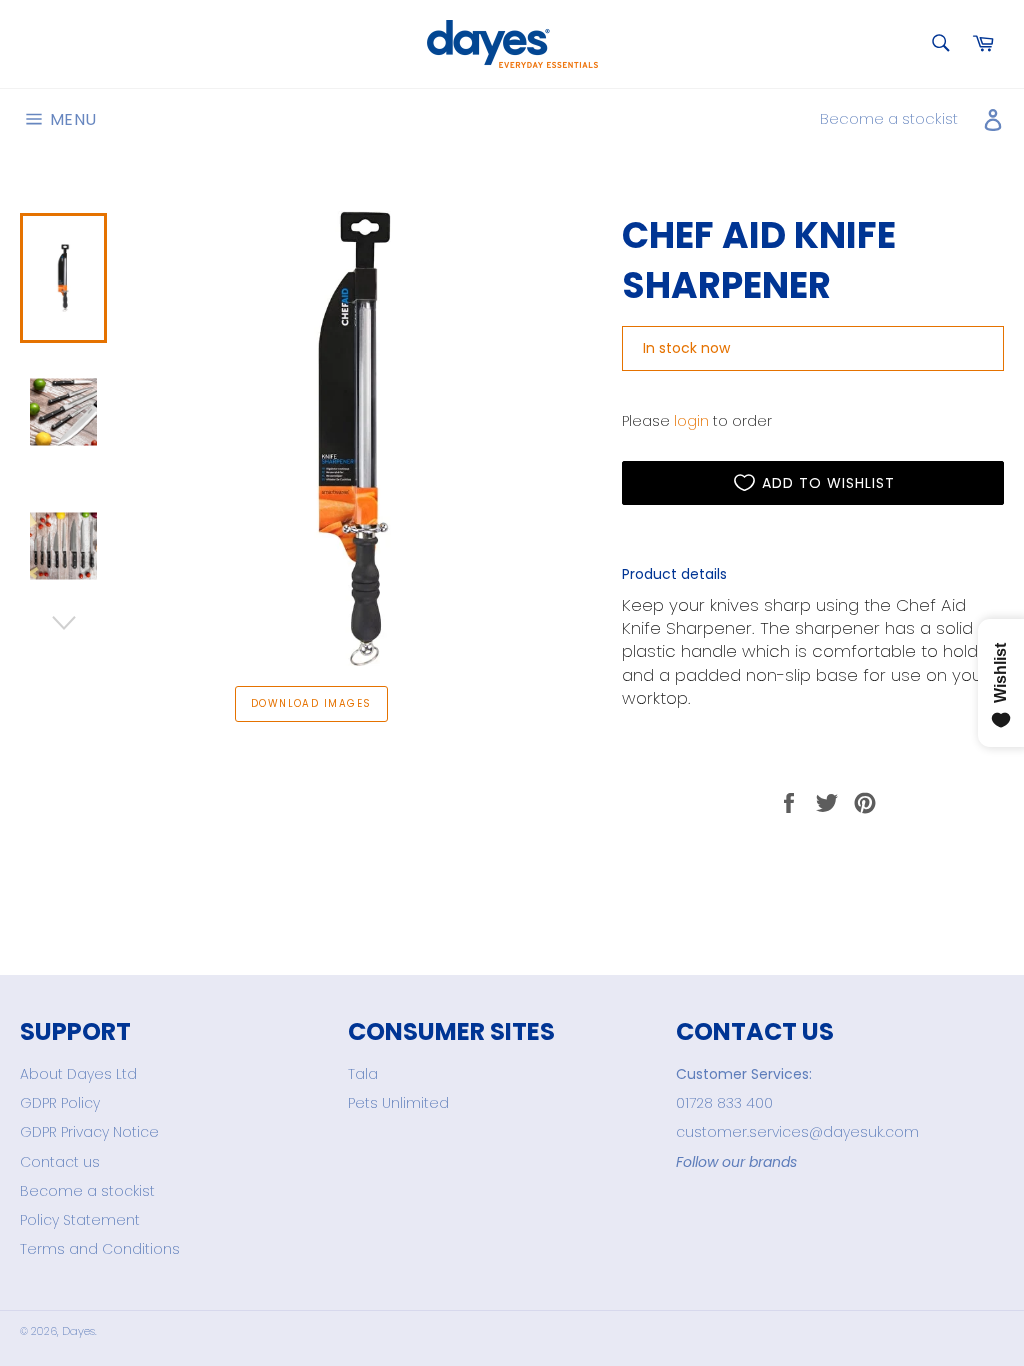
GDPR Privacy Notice (89, 1132)
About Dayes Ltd (78, 1074)
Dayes (78, 1331)
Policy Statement (80, 1220)
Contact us (60, 1162)
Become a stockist (889, 118)
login (691, 421)
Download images (311, 703)
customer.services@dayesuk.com (797, 1132)
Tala (363, 1074)
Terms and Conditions (100, 1249)
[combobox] (939, 44)
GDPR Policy (60, 1103)
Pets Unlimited (398, 1103)
